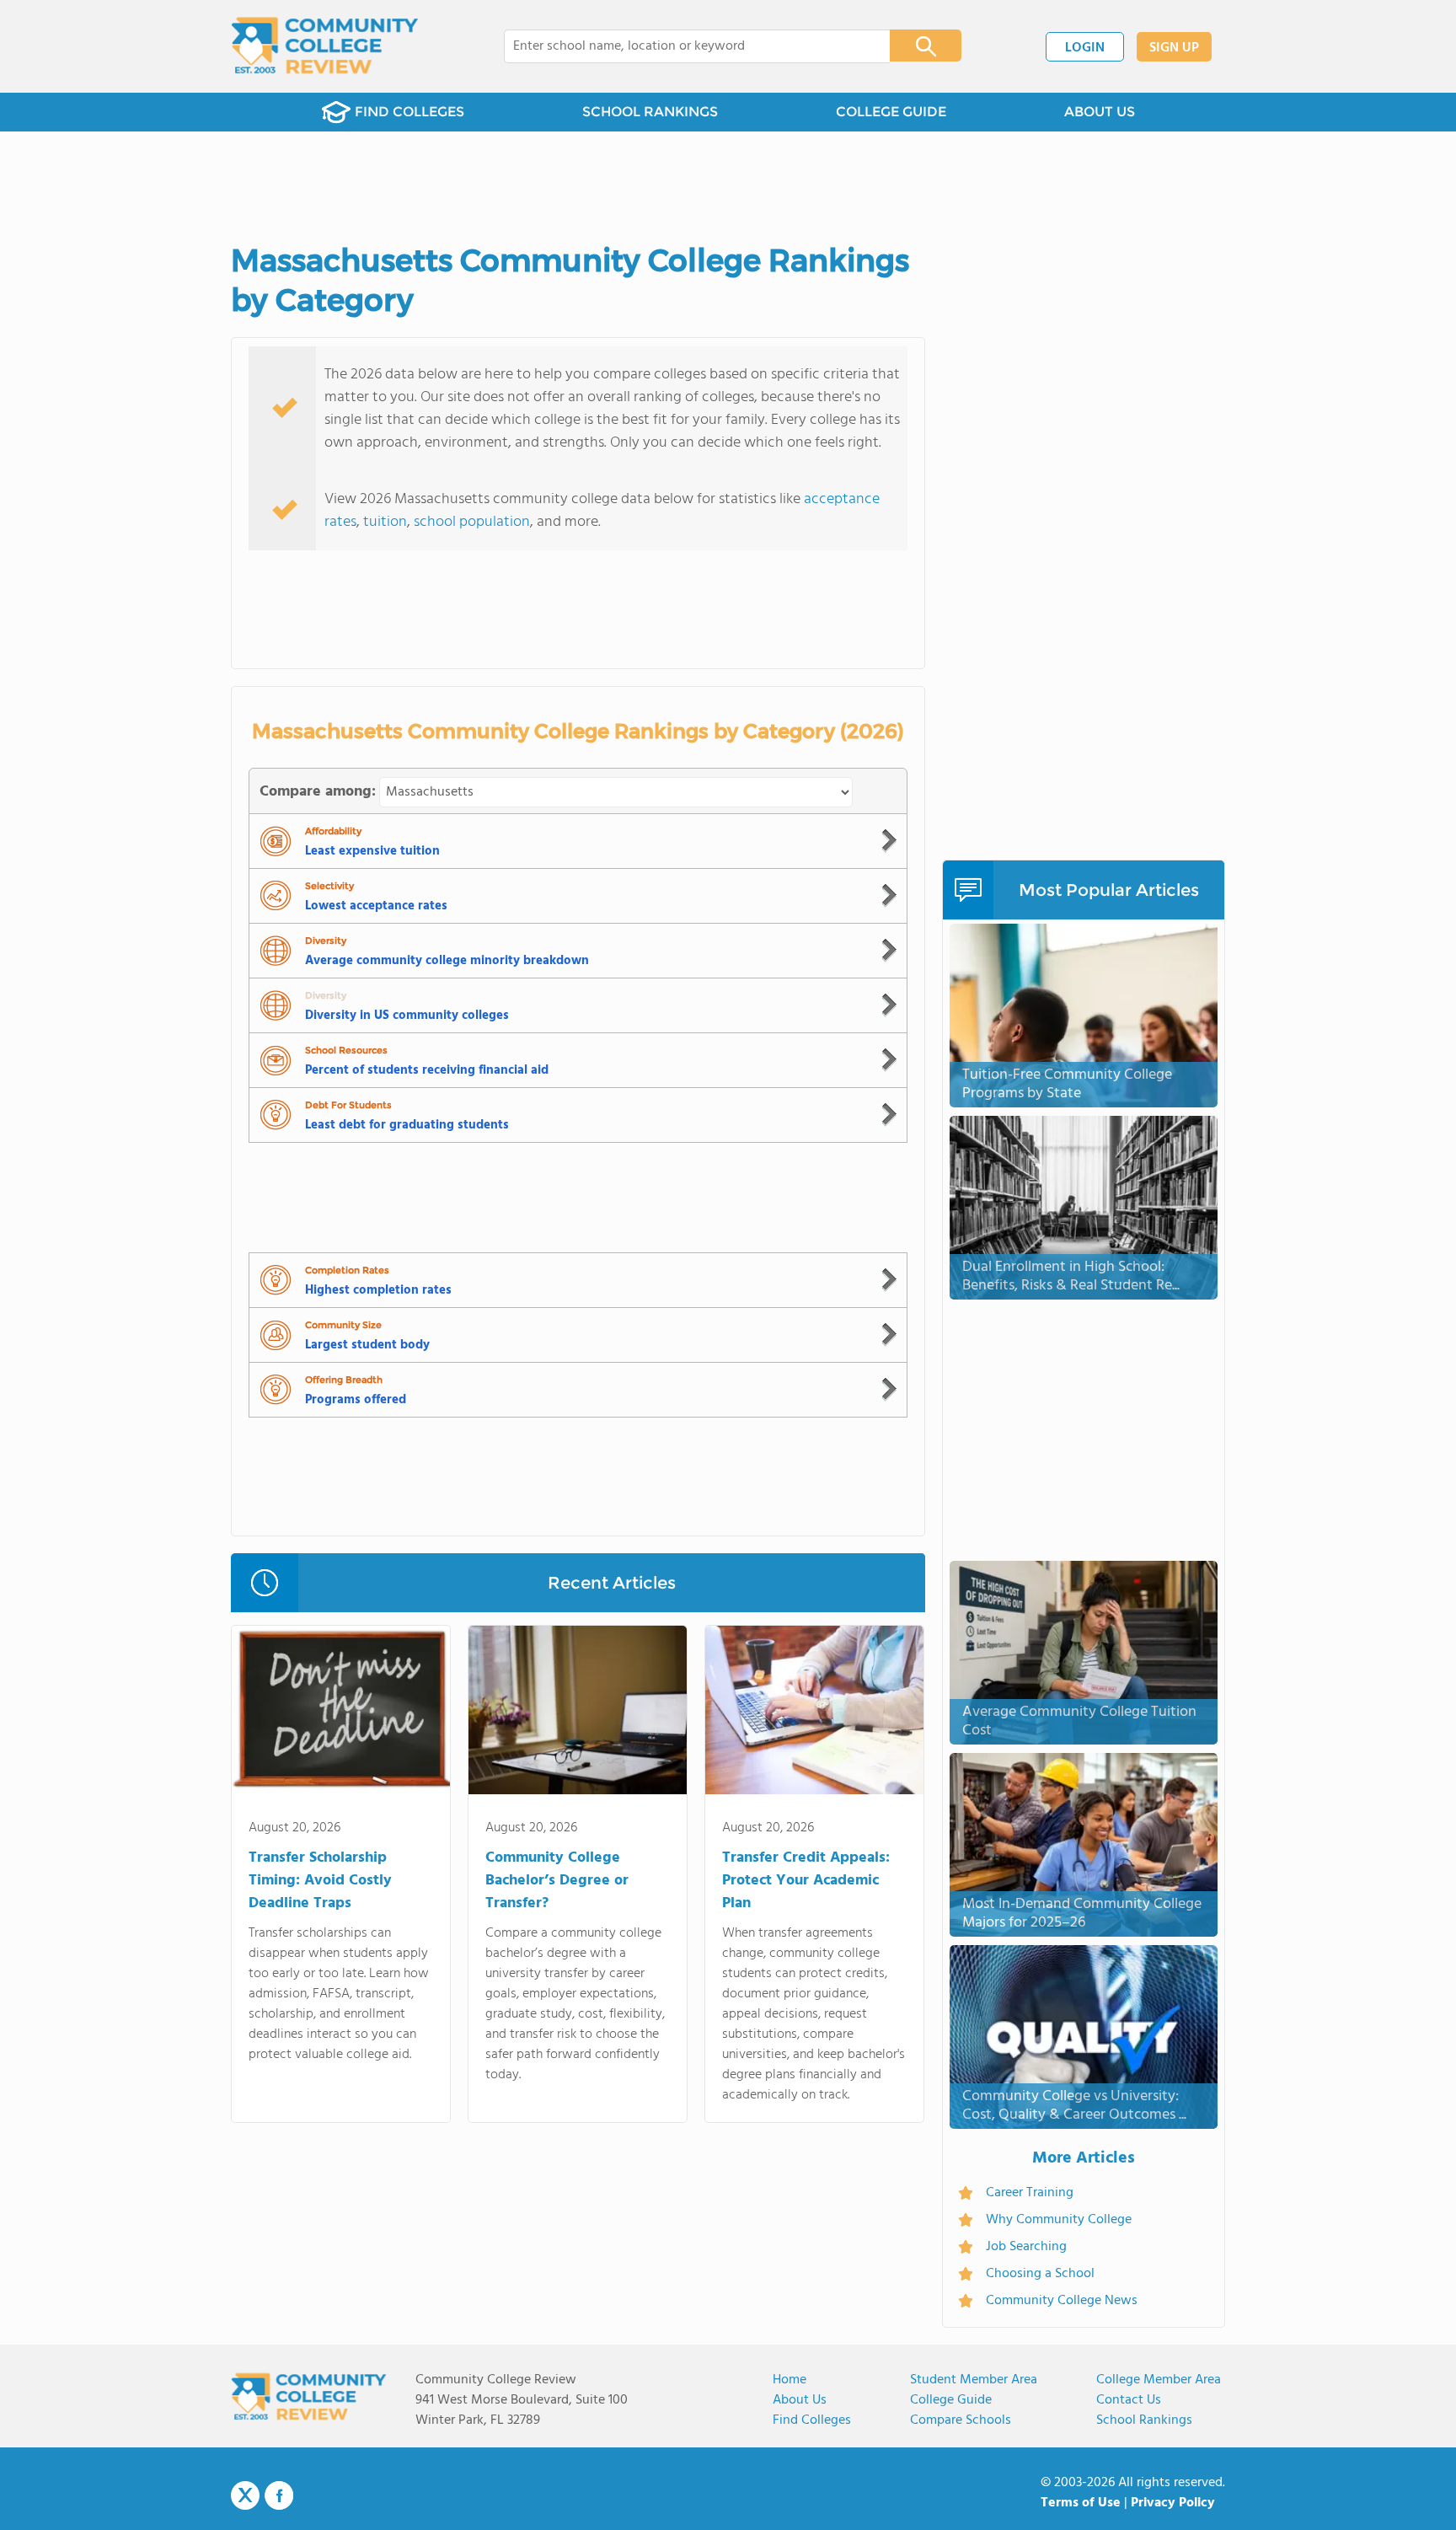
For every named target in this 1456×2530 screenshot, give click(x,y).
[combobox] (685, 46)
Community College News (1062, 2301)
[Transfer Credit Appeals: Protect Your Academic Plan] (814, 1713)
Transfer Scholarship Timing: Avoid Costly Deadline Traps (320, 1881)
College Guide (951, 2400)
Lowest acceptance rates (376, 906)
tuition (385, 522)
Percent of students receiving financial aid (427, 1070)
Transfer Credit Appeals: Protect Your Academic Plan (806, 1881)
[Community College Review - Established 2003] (325, 46)
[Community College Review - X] (245, 2496)
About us (800, 2400)
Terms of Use (1081, 2503)
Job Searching (1026, 2247)
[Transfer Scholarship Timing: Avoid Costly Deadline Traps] (341, 1713)
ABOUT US (1100, 112)
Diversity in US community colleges (407, 1016)
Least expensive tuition (372, 851)
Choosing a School (1040, 2274)
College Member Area (1159, 2380)
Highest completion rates (378, 1290)
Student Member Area (974, 2380)
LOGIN (1085, 48)
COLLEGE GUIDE (891, 112)
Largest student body (367, 1345)
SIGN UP (1174, 48)
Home (790, 2380)
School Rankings (1144, 2420)
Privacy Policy (1173, 2503)
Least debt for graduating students (407, 1125)
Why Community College (1059, 2220)
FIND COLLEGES (409, 112)
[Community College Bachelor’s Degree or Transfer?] (578, 1713)
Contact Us (1129, 2400)
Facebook (279, 2495)
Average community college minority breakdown (447, 961)
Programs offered (356, 1400)
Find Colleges (812, 2420)
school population (472, 522)
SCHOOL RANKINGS (650, 112)
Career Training (1030, 2193)
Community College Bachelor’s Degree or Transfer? (557, 1881)
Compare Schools (961, 2420)
